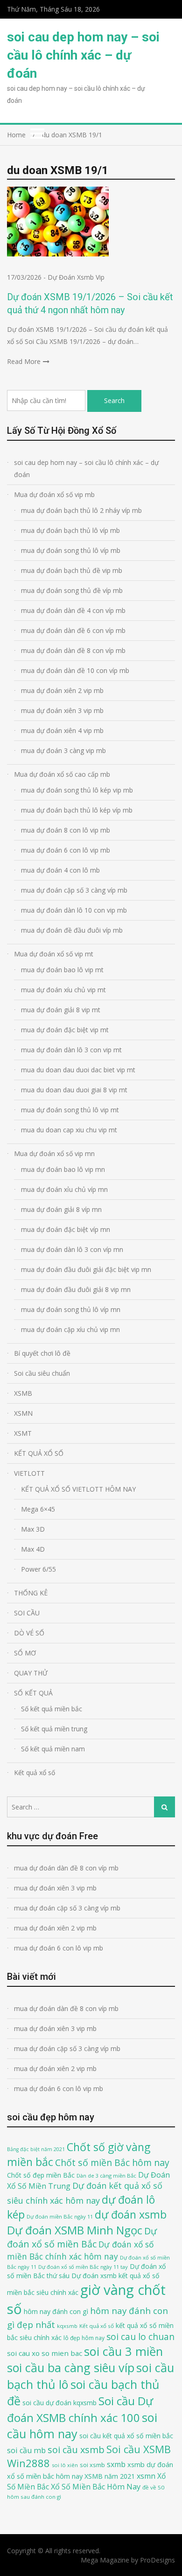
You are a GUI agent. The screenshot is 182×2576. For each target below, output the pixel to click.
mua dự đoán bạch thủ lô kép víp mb (77, 810)
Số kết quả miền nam (53, 1749)
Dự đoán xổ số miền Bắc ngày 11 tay (83, 2267)
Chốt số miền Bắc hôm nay (112, 2162)
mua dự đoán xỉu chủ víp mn (64, 1189)
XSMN (23, 1413)
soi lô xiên (65, 2465)
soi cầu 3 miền (123, 2351)
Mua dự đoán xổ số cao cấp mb (62, 774)
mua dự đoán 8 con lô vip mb (66, 830)
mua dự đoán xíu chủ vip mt (63, 990)
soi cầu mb (26, 2450)
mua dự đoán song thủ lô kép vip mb (77, 790)
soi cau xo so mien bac (45, 2353)
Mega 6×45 (38, 1509)
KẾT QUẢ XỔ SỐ (39, 1453)
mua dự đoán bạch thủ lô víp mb (70, 530)
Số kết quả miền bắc (52, 1709)
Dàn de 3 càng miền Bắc (106, 2176)
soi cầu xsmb (76, 2450)
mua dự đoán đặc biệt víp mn (66, 1229)
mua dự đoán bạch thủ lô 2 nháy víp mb (81, 510)
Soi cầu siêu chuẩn (42, 1373)
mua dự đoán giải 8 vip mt (61, 1010)
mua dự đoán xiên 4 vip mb (62, 730)
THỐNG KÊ (31, 1593)
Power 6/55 (38, 1569)
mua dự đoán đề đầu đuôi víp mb (72, 930)
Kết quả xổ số (35, 1772)
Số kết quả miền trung (54, 1729)
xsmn (146, 2476)
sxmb (116, 2464)
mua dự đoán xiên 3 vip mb (62, 710)
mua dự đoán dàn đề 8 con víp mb (73, 650)
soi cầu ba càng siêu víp (71, 2367)
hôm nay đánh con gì (56, 2311)
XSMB (23, 1393)
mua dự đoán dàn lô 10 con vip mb (74, 910)
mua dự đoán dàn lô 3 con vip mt (71, 1050)
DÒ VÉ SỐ (29, 1633)
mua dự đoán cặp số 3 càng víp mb (74, 890)
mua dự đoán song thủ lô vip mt (70, 1110)
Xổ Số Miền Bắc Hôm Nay (96, 2487)
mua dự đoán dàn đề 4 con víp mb (73, 610)
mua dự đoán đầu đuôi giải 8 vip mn (76, 1289)
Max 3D (33, 1529)
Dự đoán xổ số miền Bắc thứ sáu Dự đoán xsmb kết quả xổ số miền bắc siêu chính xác (87, 2279)
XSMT (23, 1433)
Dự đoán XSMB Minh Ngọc (75, 2230)
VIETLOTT (29, 1473)
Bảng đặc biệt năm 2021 (36, 2149)
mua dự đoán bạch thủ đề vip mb (72, 570)
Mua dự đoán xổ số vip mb (54, 494)
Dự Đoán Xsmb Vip (76, 277)
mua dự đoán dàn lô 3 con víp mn (72, 1249)
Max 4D (33, 1549)
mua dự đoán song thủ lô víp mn (71, 1309)
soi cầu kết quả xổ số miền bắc (126, 2436)
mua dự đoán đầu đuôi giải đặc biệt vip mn (86, 1269)
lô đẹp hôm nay (84, 2338)
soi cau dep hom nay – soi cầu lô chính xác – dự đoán (83, 55)
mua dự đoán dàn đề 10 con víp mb (75, 670)
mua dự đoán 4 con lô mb (60, 870)
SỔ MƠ (25, 1653)
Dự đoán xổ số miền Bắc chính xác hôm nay (80, 2250)
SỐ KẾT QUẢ (33, 1693)
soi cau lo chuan (140, 2337)
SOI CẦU (27, 1613)
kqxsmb (67, 2326)
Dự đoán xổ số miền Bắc (82, 2238)
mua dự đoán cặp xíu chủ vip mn (70, 1329)
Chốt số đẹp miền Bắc (41, 2175)
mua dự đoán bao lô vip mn (63, 1169)
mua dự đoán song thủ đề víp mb (72, 590)
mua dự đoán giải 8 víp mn (61, 1209)
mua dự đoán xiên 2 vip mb (62, 690)
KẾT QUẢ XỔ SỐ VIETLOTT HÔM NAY (78, 1489)
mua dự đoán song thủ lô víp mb (71, 550)
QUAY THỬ (31, 1673)
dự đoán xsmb (131, 2214)
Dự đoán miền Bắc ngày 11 (60, 2216)
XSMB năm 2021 (110, 2476)
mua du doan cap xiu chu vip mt (69, 1130)
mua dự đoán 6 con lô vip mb (66, 850)
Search (114, 400)
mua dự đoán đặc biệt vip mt (65, 1030)
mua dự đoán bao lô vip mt (62, 970)
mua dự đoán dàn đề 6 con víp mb (73, 630)
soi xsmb (92, 2465)
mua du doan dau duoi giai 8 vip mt (74, 1090)
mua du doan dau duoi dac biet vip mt (78, 1070)
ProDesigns (157, 2560)
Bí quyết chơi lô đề (42, 1353)
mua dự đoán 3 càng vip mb (63, 750)
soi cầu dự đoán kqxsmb (59, 2403)
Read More (24, 361)
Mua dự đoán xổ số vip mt (54, 954)
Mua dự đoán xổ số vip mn (54, 1153)
